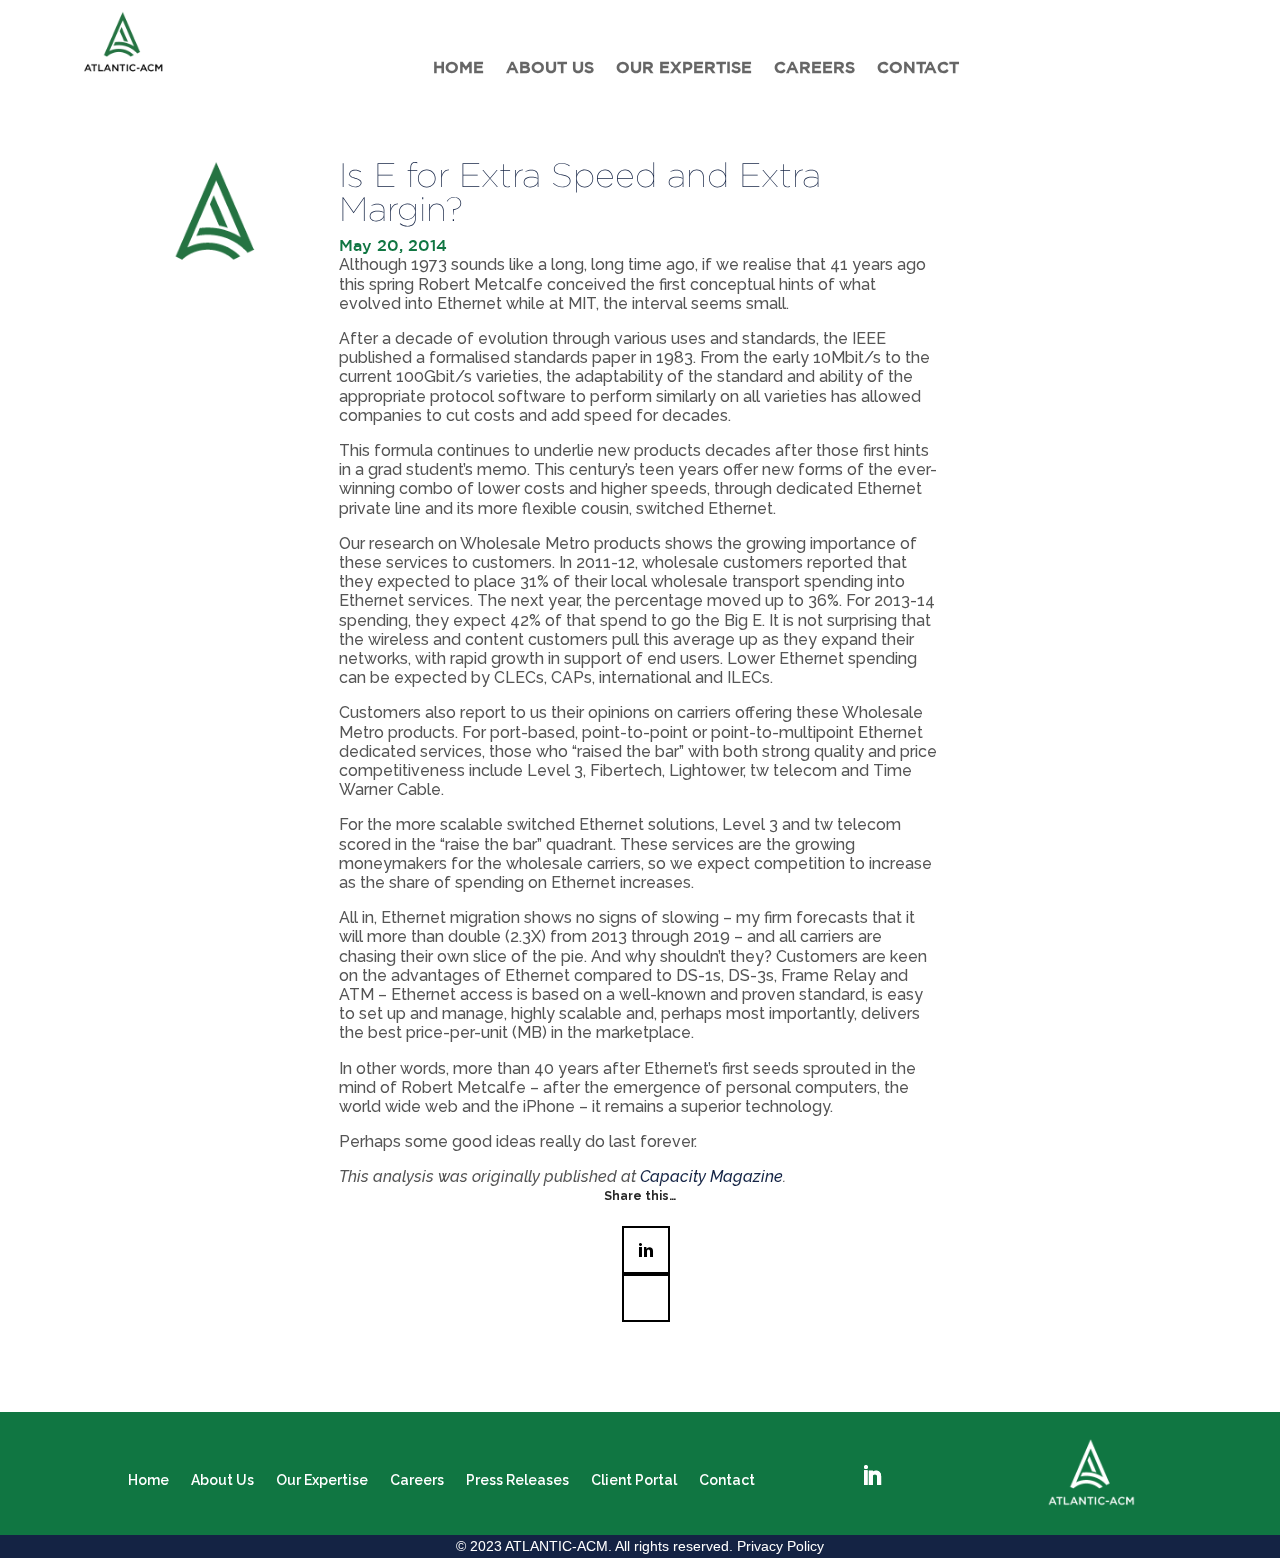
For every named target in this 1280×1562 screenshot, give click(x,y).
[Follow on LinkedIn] (872, 1476)
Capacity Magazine (711, 1176)
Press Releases (517, 1480)
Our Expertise (684, 67)
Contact (918, 67)
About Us (550, 67)
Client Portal (634, 1480)
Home (458, 67)
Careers (814, 67)
